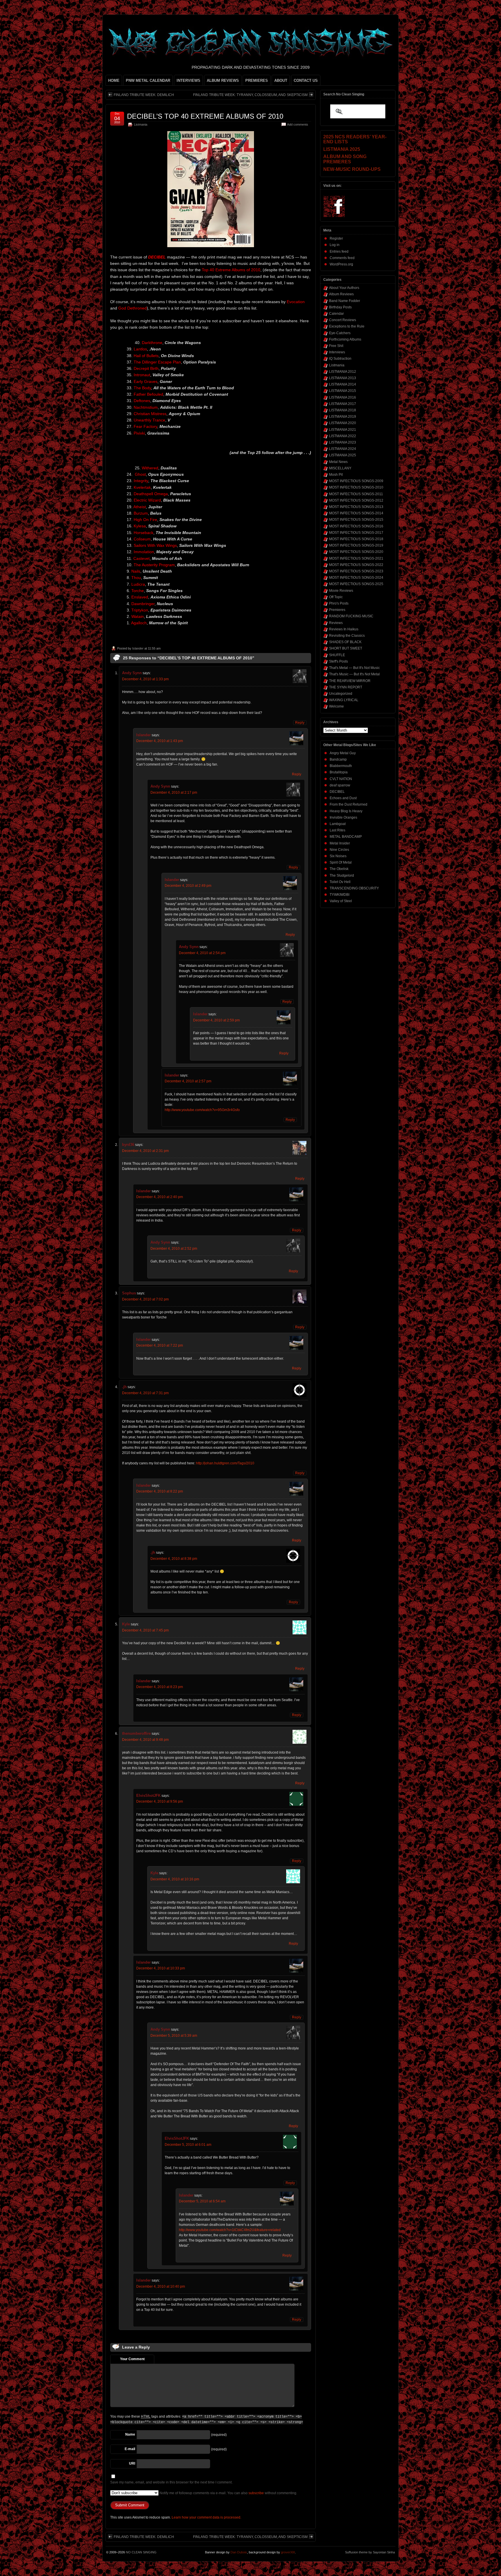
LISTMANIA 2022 (343, 436)
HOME (114, 80)
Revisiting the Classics (347, 636)
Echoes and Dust (343, 798)
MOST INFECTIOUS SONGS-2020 (356, 552)
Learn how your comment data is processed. (206, 2517)
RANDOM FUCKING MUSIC (351, 616)
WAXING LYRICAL (344, 700)
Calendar (336, 314)
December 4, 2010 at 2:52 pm (174, 1249)
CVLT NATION (341, 779)
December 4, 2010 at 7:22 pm (160, 1345)
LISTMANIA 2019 (343, 417)
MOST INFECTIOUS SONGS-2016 (356, 526)
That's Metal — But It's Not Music (354, 668)
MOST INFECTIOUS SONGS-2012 (356, 500)
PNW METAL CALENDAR (148, 80)
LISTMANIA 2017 (343, 404)
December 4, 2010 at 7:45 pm (145, 1630)
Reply (300, 723)
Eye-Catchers (340, 333)
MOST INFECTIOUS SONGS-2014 (356, 513)
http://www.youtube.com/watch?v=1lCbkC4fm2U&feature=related (230, 2230)
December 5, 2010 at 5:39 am (174, 2036)
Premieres (337, 610)
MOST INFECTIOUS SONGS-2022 (356, 565)
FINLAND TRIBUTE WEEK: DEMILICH (144, 95)
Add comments (298, 124)
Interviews (337, 352)
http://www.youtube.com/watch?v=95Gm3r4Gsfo (202, 1110)
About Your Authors (344, 288)
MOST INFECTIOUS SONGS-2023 (356, 571)
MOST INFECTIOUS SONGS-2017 (356, 533)
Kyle (126, 1624)
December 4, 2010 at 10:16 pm (175, 1879)
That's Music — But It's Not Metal (354, 674)
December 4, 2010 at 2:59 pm (216, 1020)
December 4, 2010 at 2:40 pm (160, 1197)
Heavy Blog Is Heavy (346, 811)
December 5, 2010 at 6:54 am (202, 2201)
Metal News (338, 462)
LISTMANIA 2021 (343, 430)
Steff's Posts (338, 661)
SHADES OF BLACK (345, 642)
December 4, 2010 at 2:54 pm (202, 953)
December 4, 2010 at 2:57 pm (188, 1081)
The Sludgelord (342, 875)
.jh (124, 1387)
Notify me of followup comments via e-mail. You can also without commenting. (228, 2493)
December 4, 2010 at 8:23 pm (160, 1687)
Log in (335, 245)
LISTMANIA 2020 (343, 423)
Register (336, 238)
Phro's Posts (339, 603)
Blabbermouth (341, 766)
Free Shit (336, 346)
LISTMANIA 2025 (343, 455)
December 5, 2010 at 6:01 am (188, 2145)
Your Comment (132, 2359)
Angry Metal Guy (343, 753)
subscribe (256, 2493)
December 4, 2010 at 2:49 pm (188, 886)
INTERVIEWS (188, 80)
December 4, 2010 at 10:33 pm (161, 1968)
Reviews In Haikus (344, 629)
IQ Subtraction (340, 359)
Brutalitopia (339, 772)
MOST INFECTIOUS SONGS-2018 (356, 539)
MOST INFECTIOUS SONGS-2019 (356, 545)
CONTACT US (306, 80)
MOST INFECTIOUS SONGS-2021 (356, 558)
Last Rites (337, 830)
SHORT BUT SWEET (346, 648)
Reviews (336, 623)
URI (132, 2463)
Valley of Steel (341, 901)
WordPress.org (341, 264)
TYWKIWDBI (340, 895)
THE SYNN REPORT (346, 687)
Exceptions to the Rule (347, 326)
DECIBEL (337, 792)
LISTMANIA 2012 (343, 372)
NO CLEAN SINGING (141, 2552)
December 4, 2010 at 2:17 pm (174, 793)
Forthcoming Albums (345, 339)
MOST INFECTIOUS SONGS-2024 (356, 578)
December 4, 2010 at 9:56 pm (160, 1801)
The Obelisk (339, 869)
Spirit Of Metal (341, 862)
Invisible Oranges (343, 817)
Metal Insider (340, 843)
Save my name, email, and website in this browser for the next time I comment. (171, 2482)
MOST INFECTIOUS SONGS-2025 (356, 584)
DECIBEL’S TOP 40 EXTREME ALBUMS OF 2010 (205, 116)
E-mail (130, 2449)
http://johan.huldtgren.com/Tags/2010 (225, 1463)
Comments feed (342, 258)
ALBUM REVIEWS (223, 80)
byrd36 (128, 1145)
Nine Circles (339, 850)
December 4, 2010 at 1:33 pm (145, 679)
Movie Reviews (341, 591)
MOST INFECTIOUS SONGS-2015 (356, 520)
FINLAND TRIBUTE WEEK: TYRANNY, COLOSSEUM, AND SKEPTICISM (250, 95)
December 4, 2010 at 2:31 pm (145, 1151)
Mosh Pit (336, 475)
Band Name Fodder (345, 301)
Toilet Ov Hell (340, 882)
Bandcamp (338, 759)
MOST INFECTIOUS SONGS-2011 (356, 494)
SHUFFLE (337, 655)
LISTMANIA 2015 (343, 391)
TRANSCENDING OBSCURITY (354, 888)
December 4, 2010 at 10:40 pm (161, 2286)
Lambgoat (338, 824)
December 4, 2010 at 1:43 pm (160, 741)
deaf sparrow (340, 785)
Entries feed (339, 252)
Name (130, 2434)
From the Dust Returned (348, 804)
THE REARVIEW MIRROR (350, 681)
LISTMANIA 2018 (343, 410)
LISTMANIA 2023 (343, 442)
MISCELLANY (340, 468)
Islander (138, 648)
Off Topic (336, 597)
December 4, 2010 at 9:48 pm (145, 1740)
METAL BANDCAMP (346, 837)
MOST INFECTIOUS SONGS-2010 (356, 487)
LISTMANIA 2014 (343, 384)
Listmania (141, 124)
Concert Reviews (343, 320)
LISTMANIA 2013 (343, 378)
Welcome (336, 706)
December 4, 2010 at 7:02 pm (145, 1299)
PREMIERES (257, 80)
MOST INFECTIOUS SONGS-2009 (356, 481)
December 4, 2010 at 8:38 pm (174, 1559)
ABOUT (281, 80)
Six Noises (338, 856)
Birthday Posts (340, 307)
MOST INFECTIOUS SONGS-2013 (356, 507)
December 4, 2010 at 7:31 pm (145, 1393)
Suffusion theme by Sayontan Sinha (370, 2552)
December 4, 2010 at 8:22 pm (160, 1491)
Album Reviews (341, 294)
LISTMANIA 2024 (343, 449)
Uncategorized (341, 694)
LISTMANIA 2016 (343, 397)
